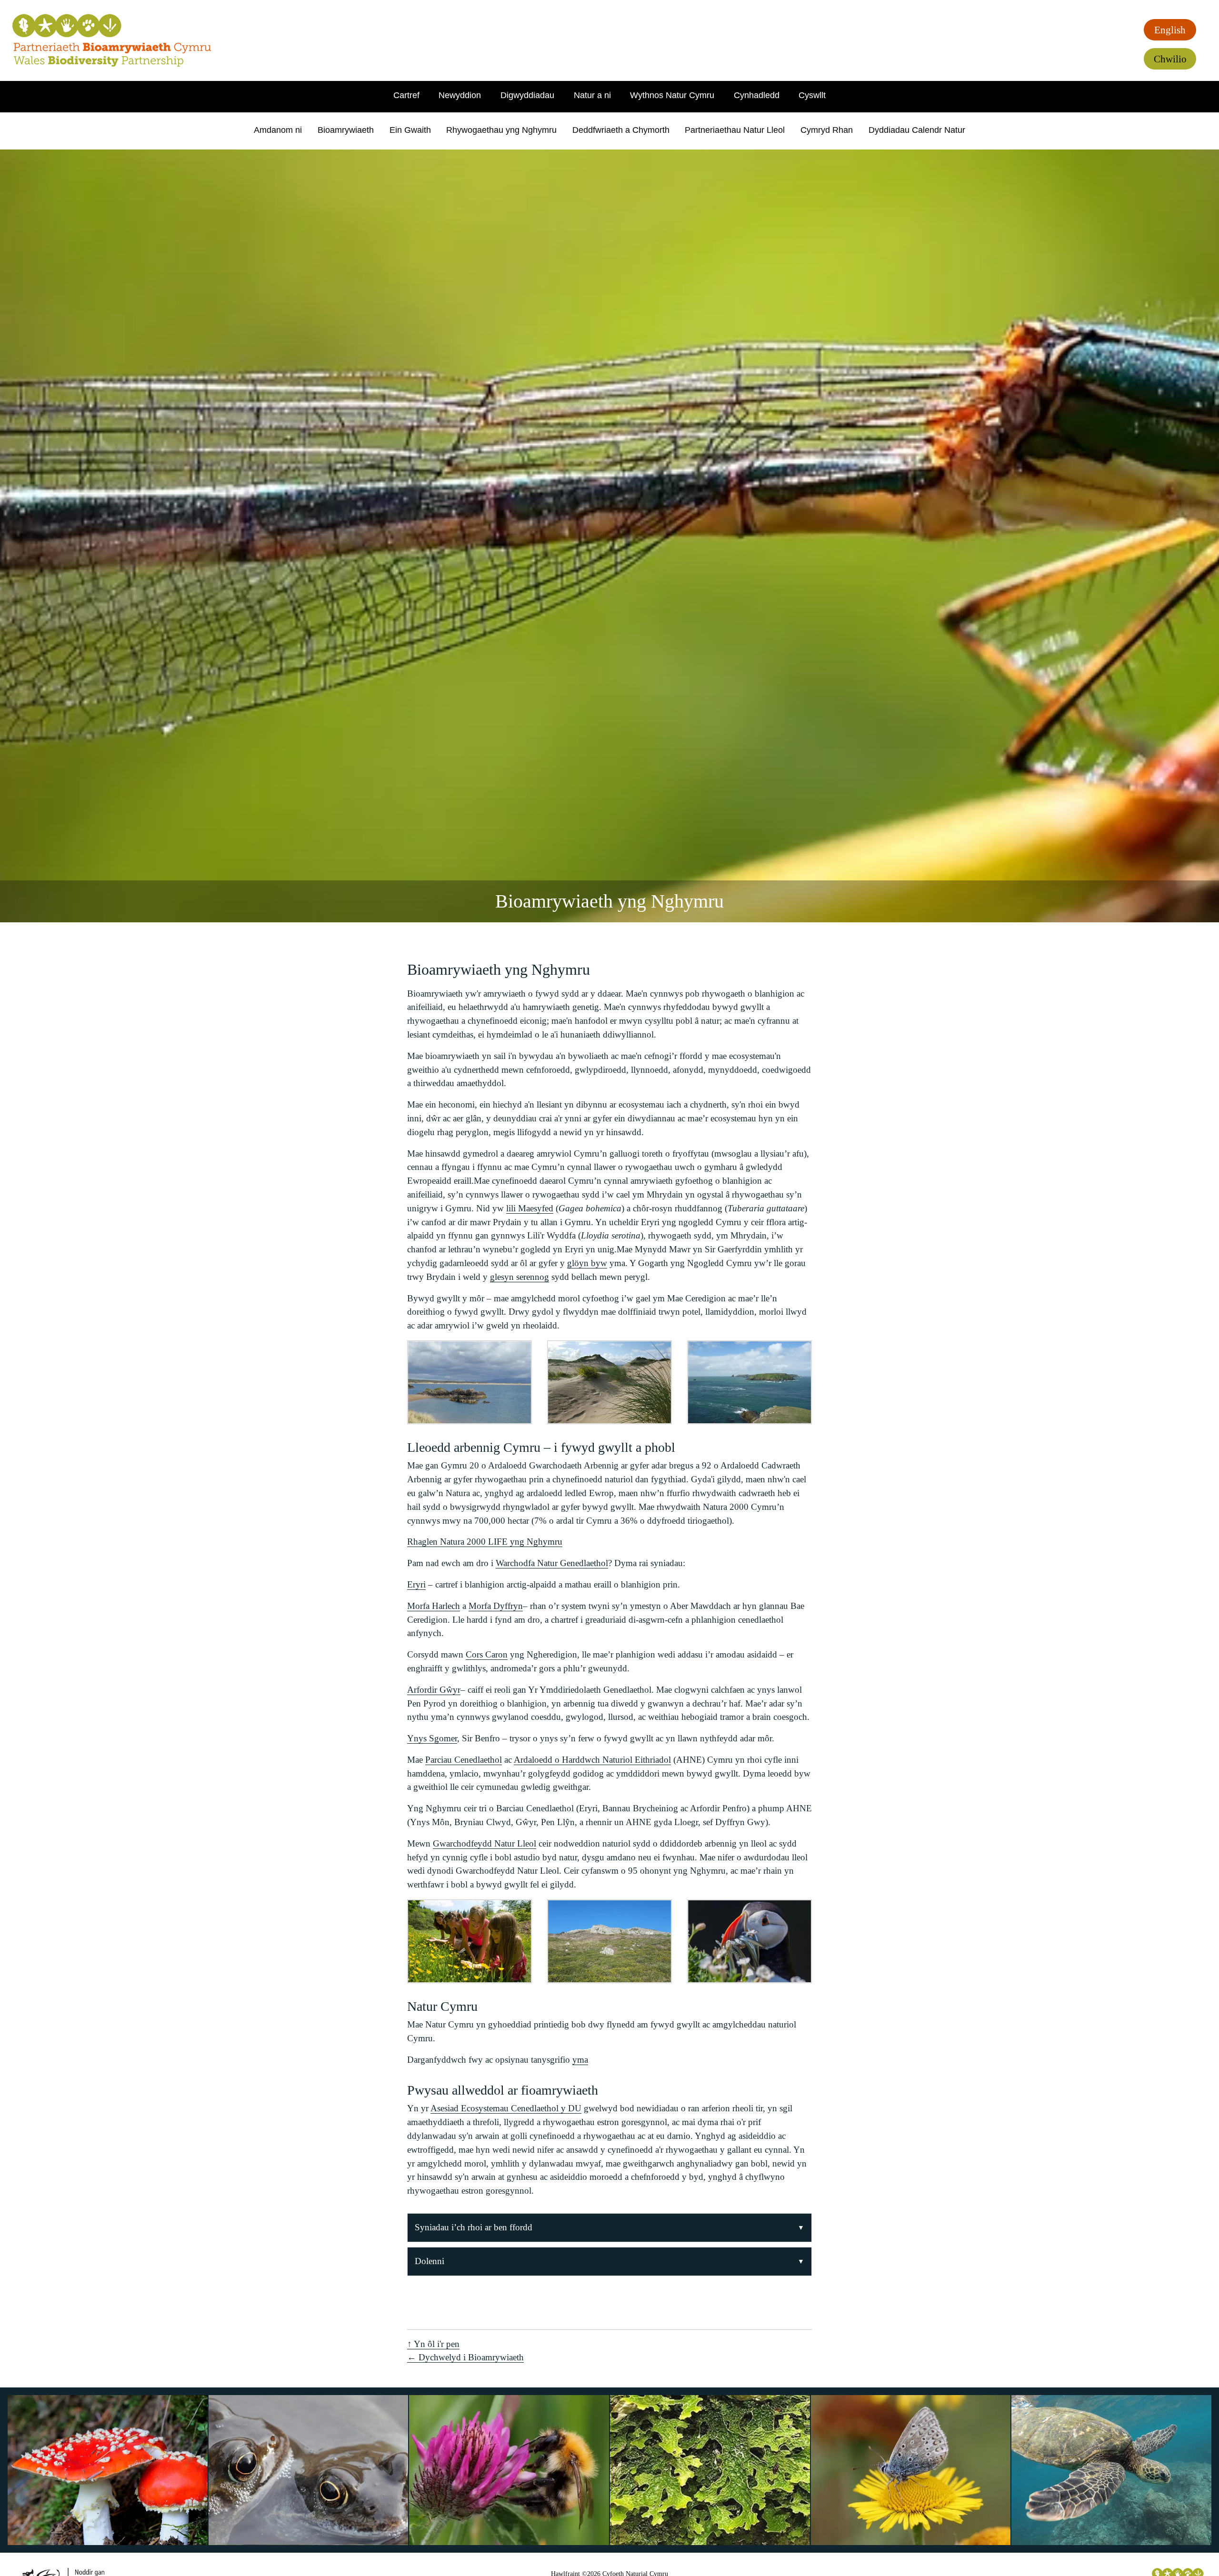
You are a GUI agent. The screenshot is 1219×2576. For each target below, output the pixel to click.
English (1170, 30)
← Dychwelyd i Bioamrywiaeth (465, 2357)
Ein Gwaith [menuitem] (410, 130)
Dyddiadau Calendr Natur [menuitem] (917, 130)
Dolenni (430, 2261)
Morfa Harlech (434, 1606)
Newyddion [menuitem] (460, 95)
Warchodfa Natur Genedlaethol (552, 1563)
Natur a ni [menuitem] (592, 95)
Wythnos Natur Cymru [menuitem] (672, 95)
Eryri (416, 1584)
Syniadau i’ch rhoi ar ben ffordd (474, 2227)
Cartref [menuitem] (406, 95)
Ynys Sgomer (432, 1738)
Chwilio (1170, 59)
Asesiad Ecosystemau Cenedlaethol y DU (506, 2108)
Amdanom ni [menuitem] (278, 130)
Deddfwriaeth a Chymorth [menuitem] (621, 130)
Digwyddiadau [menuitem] (527, 95)
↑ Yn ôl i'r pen (433, 2344)
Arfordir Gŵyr (434, 1690)
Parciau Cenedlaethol (464, 1760)
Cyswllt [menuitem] (812, 95)
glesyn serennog (520, 1277)
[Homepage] (112, 40)
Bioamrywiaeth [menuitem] (346, 130)
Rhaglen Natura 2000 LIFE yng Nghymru (485, 1542)
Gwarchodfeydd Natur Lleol (485, 1843)
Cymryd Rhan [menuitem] (827, 130)
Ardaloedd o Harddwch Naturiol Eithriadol (592, 1760)
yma (580, 2060)
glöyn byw (587, 1263)
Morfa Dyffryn (496, 1606)
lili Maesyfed (530, 1208)
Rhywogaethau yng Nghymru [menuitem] (501, 130)
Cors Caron (487, 1654)
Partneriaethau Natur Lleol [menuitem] (735, 130)
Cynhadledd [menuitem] (757, 95)
